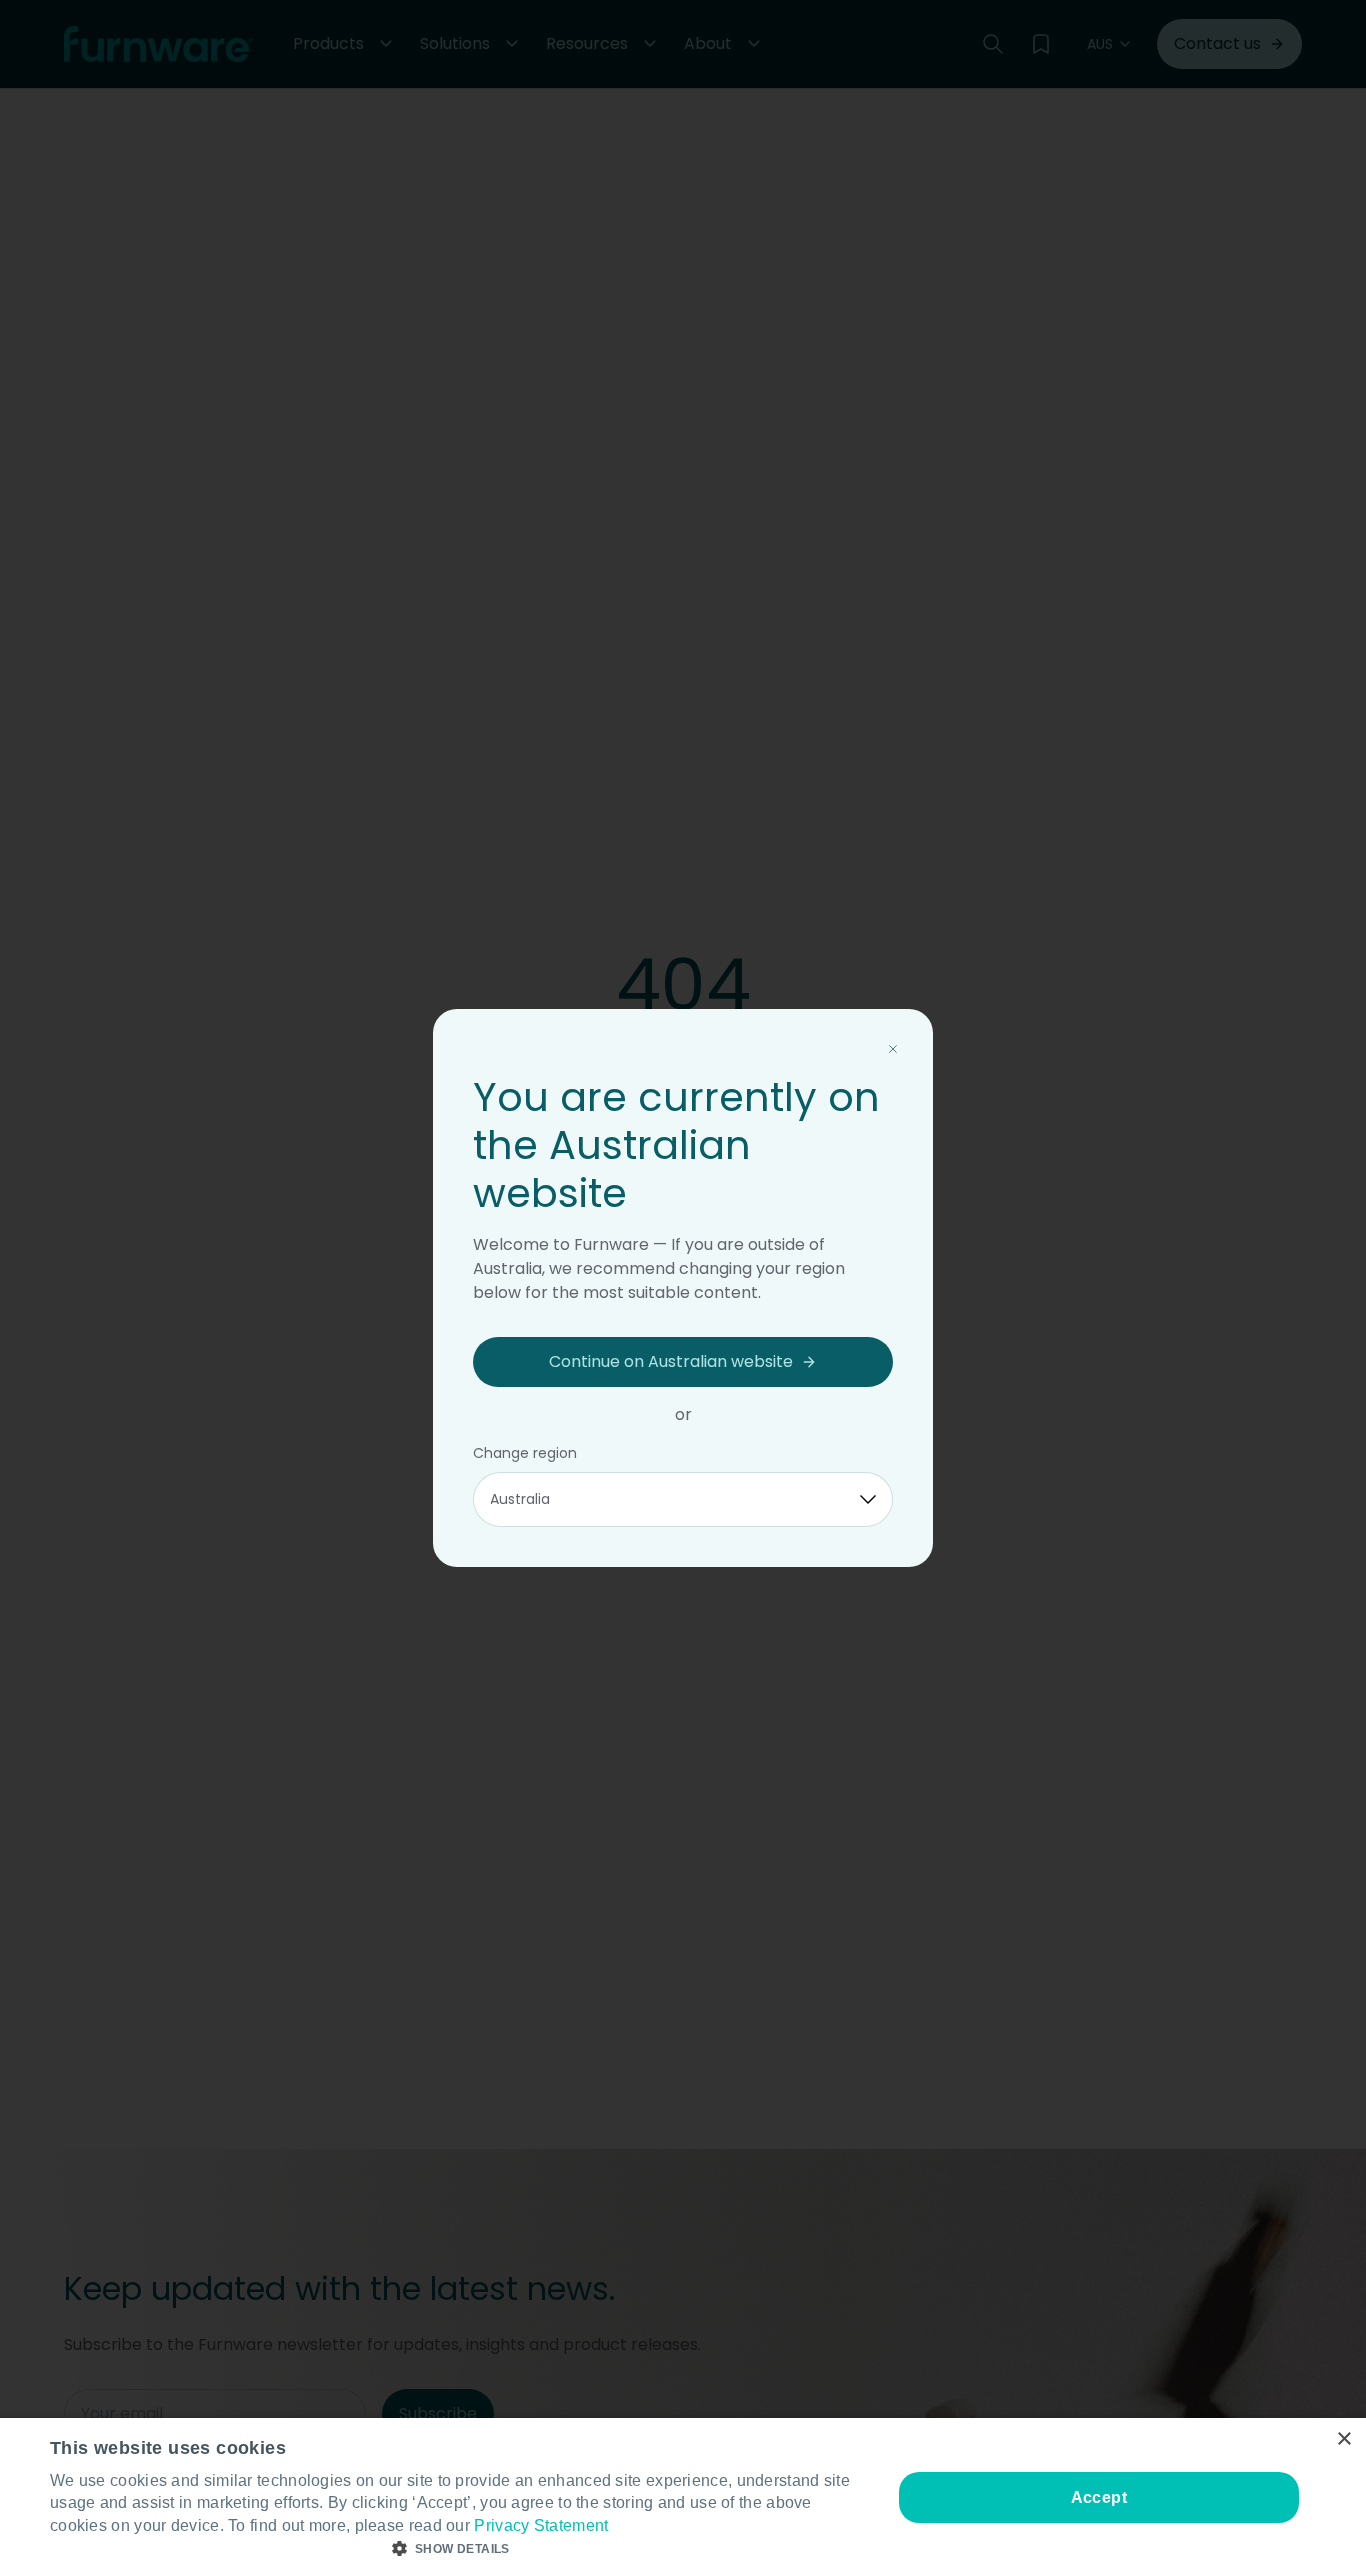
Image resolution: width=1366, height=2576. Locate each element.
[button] (458, 2549)
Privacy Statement (541, 2525)
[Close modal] (893, 1049)
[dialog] (683, 2497)
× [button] (1343, 2439)
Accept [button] (1099, 2497)
